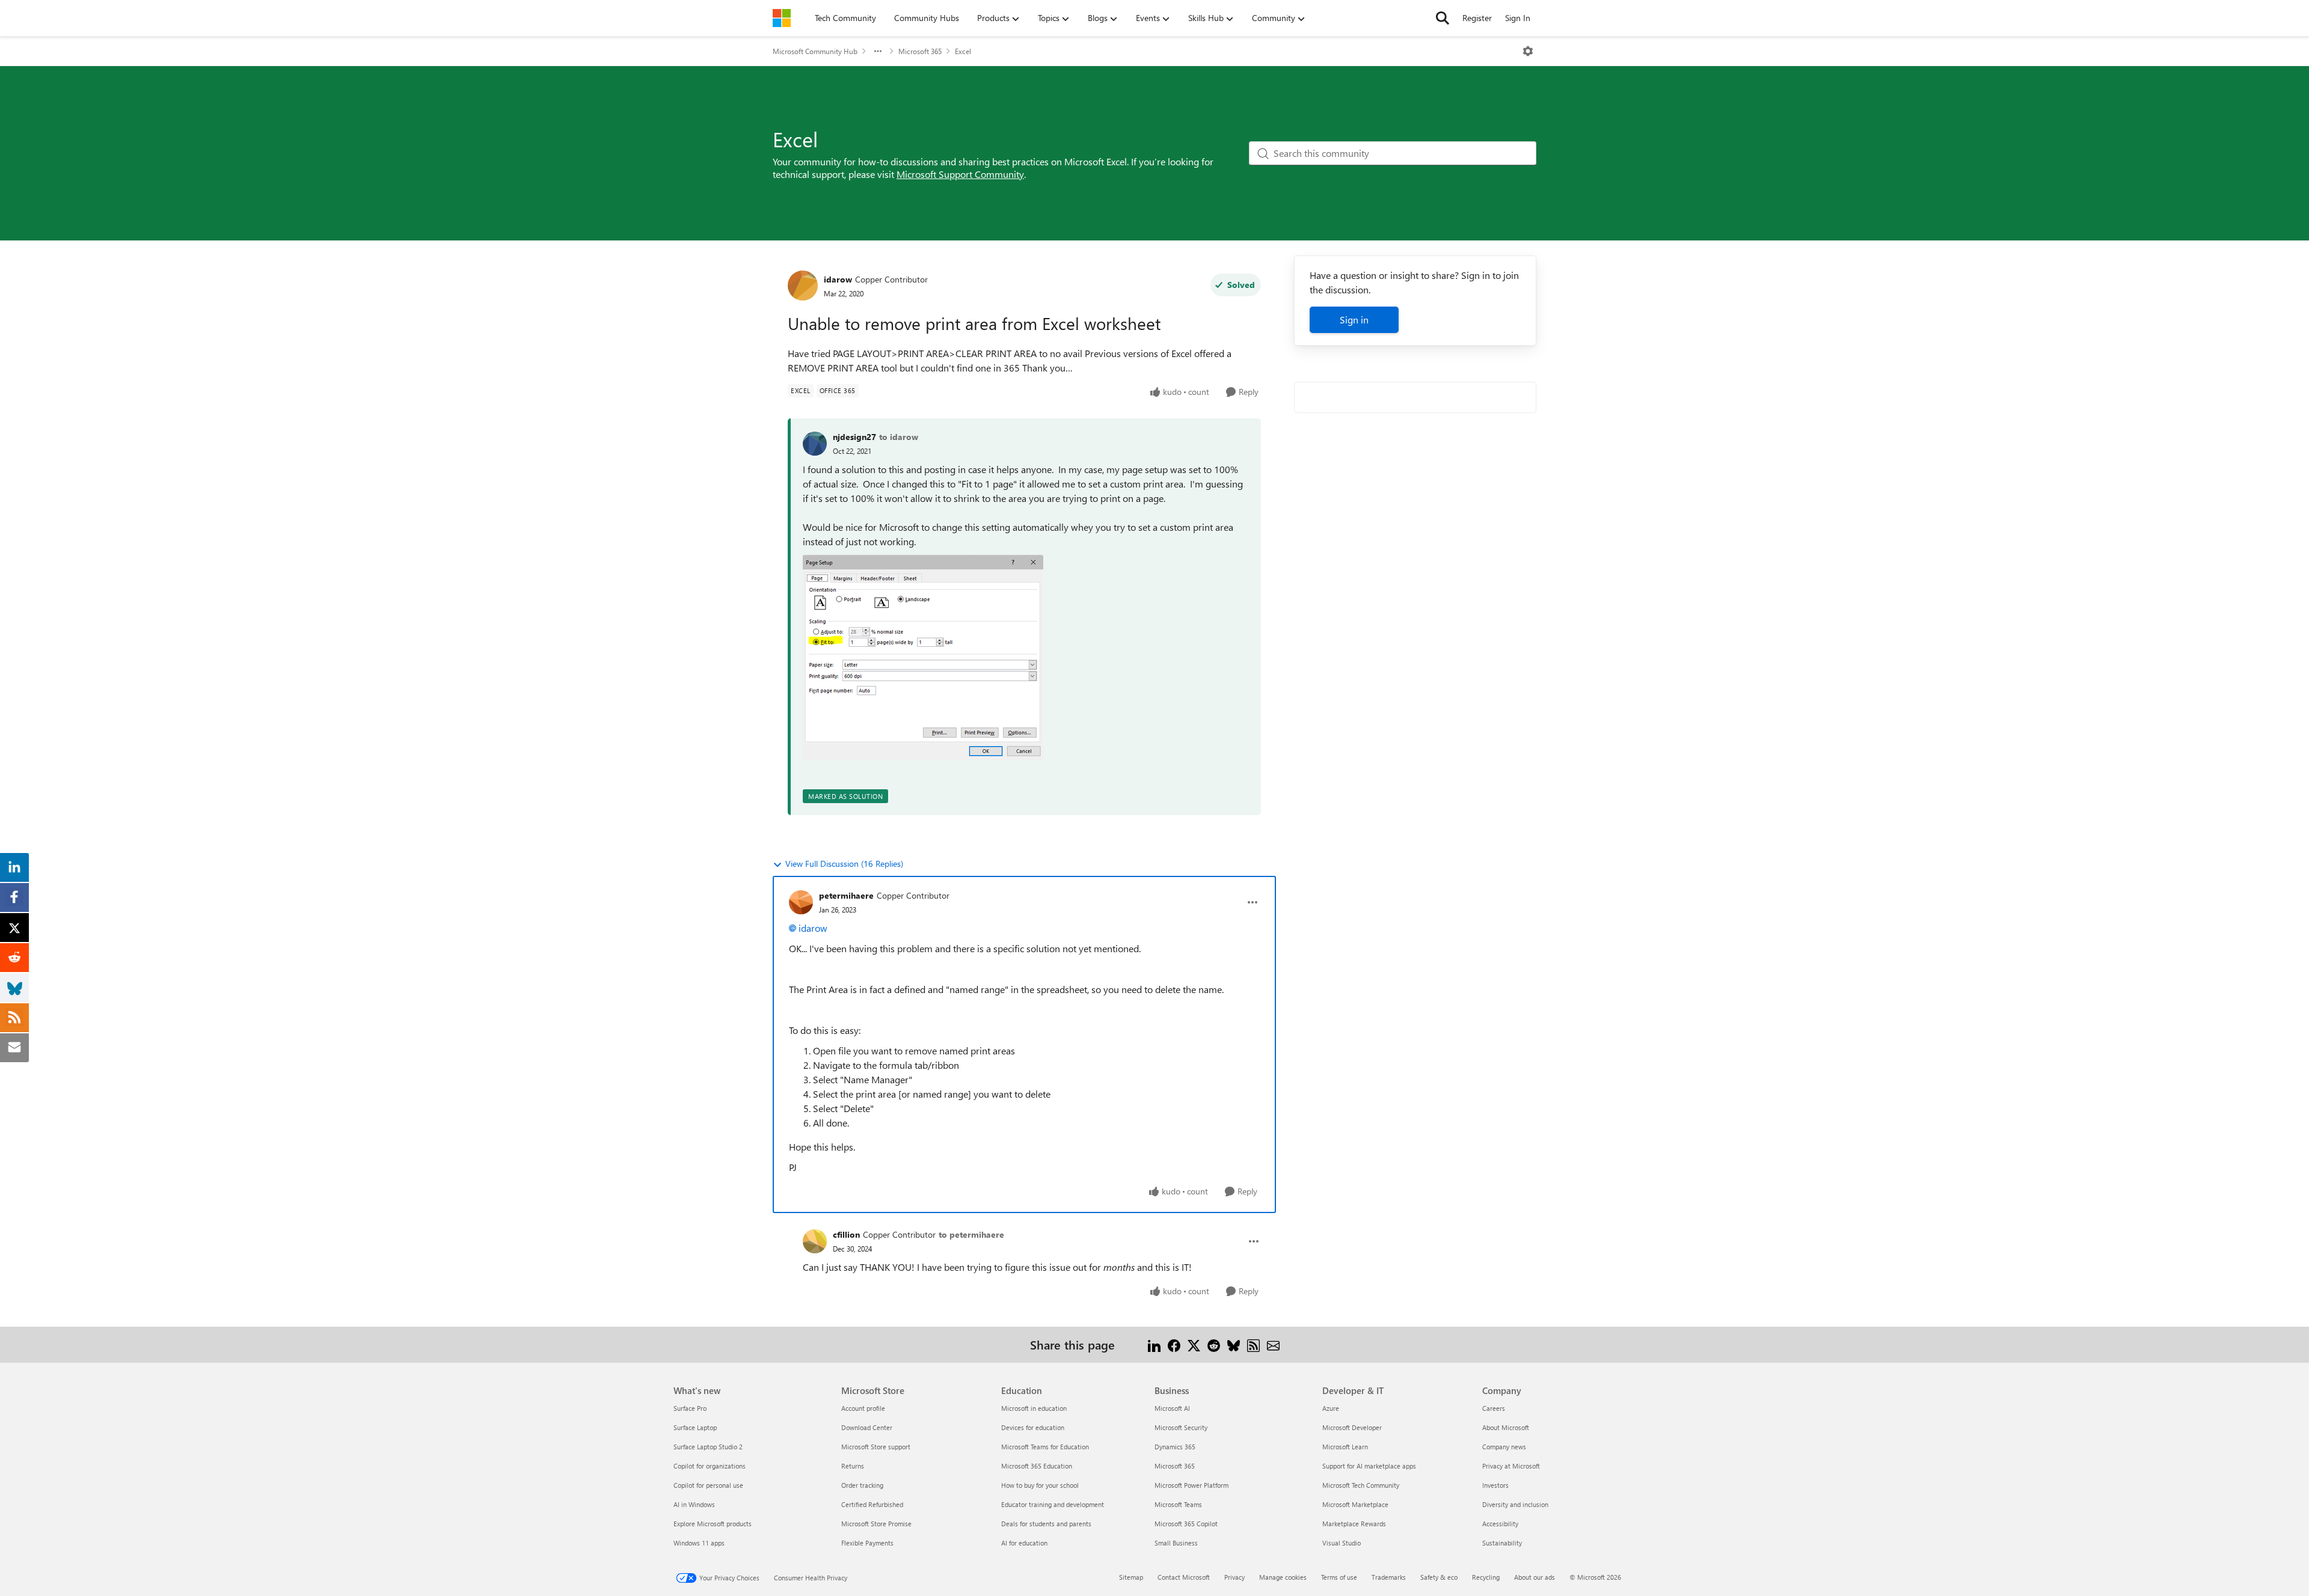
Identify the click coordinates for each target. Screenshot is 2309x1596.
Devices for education (1033, 1427)
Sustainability (1502, 1543)
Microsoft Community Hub (815, 51)
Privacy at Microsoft (1511, 1466)
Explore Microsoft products (713, 1524)
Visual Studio (1342, 1543)
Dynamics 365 (1175, 1447)
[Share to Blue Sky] (1234, 1344)
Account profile (863, 1408)
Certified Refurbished (872, 1504)
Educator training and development (1053, 1504)
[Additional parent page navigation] (878, 51)
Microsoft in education (1034, 1408)
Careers (1494, 1408)
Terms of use (1339, 1577)
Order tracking (862, 1485)
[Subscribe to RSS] (1253, 1344)
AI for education (1024, 1543)
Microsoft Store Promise (876, 1524)
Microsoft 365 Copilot (1186, 1524)
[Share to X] (1194, 1344)
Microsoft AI (1172, 1408)
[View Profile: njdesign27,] (815, 444)
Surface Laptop (695, 1427)
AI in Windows (694, 1504)
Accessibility (1500, 1524)
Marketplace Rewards (1354, 1524)
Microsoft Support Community (960, 174)
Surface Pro (690, 1408)
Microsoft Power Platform (1191, 1485)
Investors (1495, 1485)
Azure (1331, 1408)
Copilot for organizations (710, 1466)
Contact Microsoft (1184, 1577)
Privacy (1234, 1577)
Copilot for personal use (708, 1485)
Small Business (1176, 1543)
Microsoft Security (1181, 1427)
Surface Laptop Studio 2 (708, 1447)
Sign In (1518, 18)
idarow (838, 279)
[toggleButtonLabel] (1528, 51)
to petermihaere (971, 1234)
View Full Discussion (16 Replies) (844, 864)
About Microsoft (1506, 1427)
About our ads (1535, 1577)
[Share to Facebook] (1174, 1344)
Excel (963, 51)
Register (1477, 18)
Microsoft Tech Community (1361, 1485)
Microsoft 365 (920, 51)
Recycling (1486, 1577)
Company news (1504, 1447)
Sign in (1354, 320)
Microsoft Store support (876, 1447)
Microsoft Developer (1352, 1427)
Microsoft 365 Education (1037, 1466)
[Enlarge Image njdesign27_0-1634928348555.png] (923, 657)
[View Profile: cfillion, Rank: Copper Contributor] (815, 1241)
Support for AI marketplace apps (1369, 1466)
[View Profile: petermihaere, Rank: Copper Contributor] (801, 902)
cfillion (846, 1234)
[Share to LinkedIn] (1154, 1344)
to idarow (899, 437)
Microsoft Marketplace (1355, 1504)
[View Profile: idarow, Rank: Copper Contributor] (803, 286)
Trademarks (1389, 1577)
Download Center (867, 1427)
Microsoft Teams (1178, 1504)
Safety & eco (1439, 1577)
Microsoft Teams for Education (1045, 1447)
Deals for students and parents (1046, 1524)
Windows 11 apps (699, 1543)
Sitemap (1131, 1577)
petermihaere (846, 895)
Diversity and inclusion (1515, 1504)
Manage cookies (1283, 1577)
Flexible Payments (867, 1543)
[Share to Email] (1273, 1344)
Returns (853, 1466)
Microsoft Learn (1345, 1447)
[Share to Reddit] (1214, 1344)
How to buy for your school (1040, 1485)
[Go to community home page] (782, 18)
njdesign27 (854, 437)
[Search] (1443, 18)
